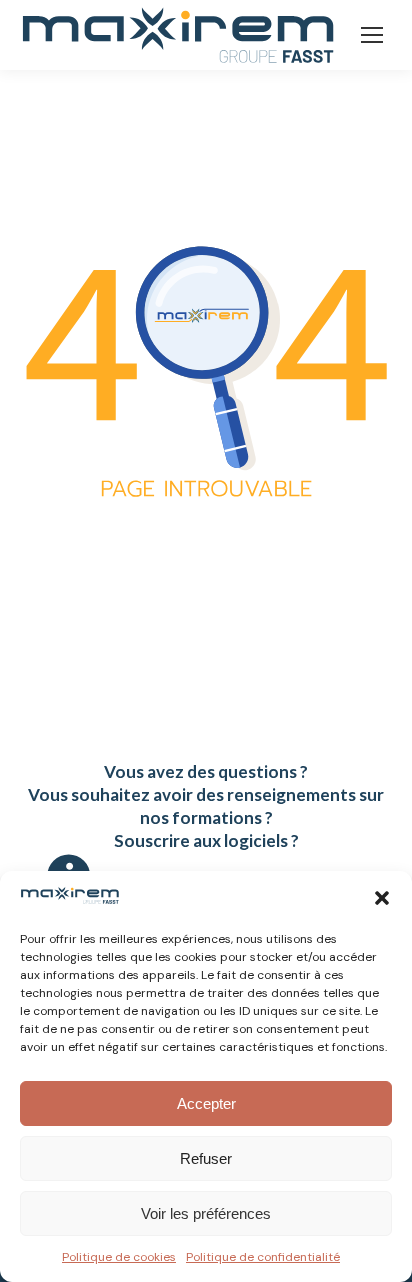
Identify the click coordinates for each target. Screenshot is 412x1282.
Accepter (206, 1103)
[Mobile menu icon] (372, 35)
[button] (382, 898)
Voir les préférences (206, 1213)
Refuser (206, 1158)
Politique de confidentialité (263, 1257)
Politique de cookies (119, 1257)
